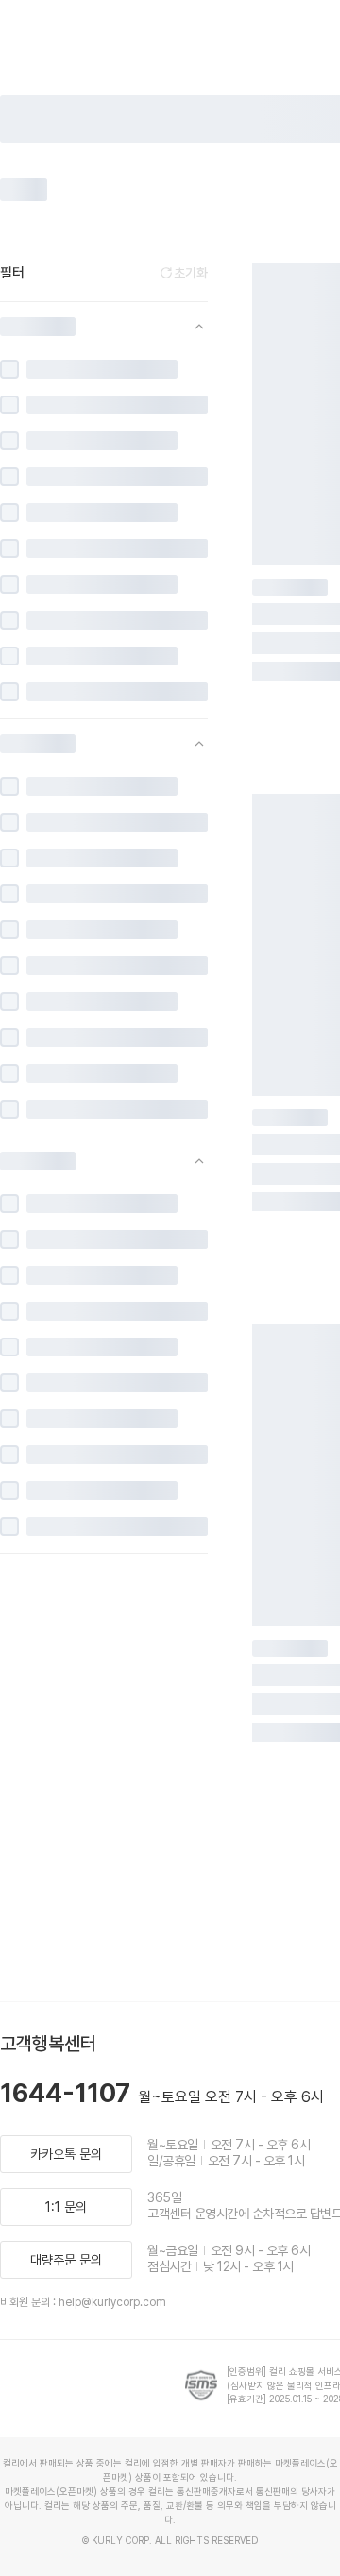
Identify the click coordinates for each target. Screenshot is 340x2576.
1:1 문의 (66, 2207)
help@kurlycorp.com (112, 2302)
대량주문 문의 (66, 2260)
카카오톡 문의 (66, 2154)
